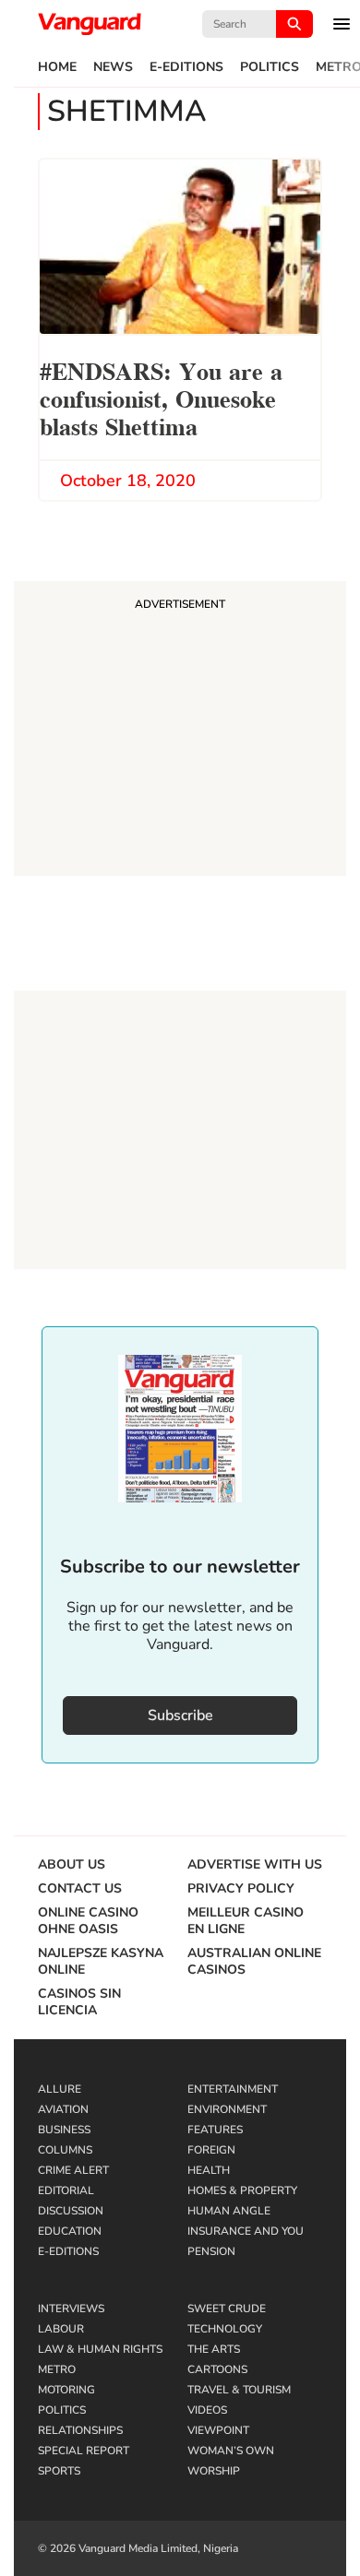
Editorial (66, 2190)
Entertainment (233, 2089)
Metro (57, 2369)
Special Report (84, 2451)
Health (209, 2170)
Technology (225, 2329)
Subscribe (180, 1715)
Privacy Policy (241, 1889)
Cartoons (217, 2369)
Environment (227, 2109)
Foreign (211, 2150)
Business (64, 2130)
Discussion (71, 2211)
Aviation (63, 2109)
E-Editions (186, 67)
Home (57, 67)
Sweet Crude (227, 2309)
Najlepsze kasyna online (101, 1962)
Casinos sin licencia (79, 2002)
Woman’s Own (231, 2451)
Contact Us (80, 1889)
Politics (270, 67)
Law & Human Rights (100, 2349)
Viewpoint (218, 2430)
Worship (214, 2471)
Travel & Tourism (239, 2390)
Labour (61, 2329)
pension (211, 2251)
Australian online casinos (254, 1962)
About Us (72, 1865)
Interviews (71, 2309)
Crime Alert (73, 2170)
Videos (207, 2410)
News (113, 67)
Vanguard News (90, 24)
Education (70, 2231)
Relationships (80, 2430)
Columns (65, 2150)
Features (215, 2130)
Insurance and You (246, 2231)
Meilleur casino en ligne (246, 1921)
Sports (59, 2471)
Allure (60, 2089)
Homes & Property (242, 2190)
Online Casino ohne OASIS (88, 1921)
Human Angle (229, 2211)
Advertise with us (255, 1865)
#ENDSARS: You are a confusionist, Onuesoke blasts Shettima (161, 397)
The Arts (214, 2349)
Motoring (66, 2390)
